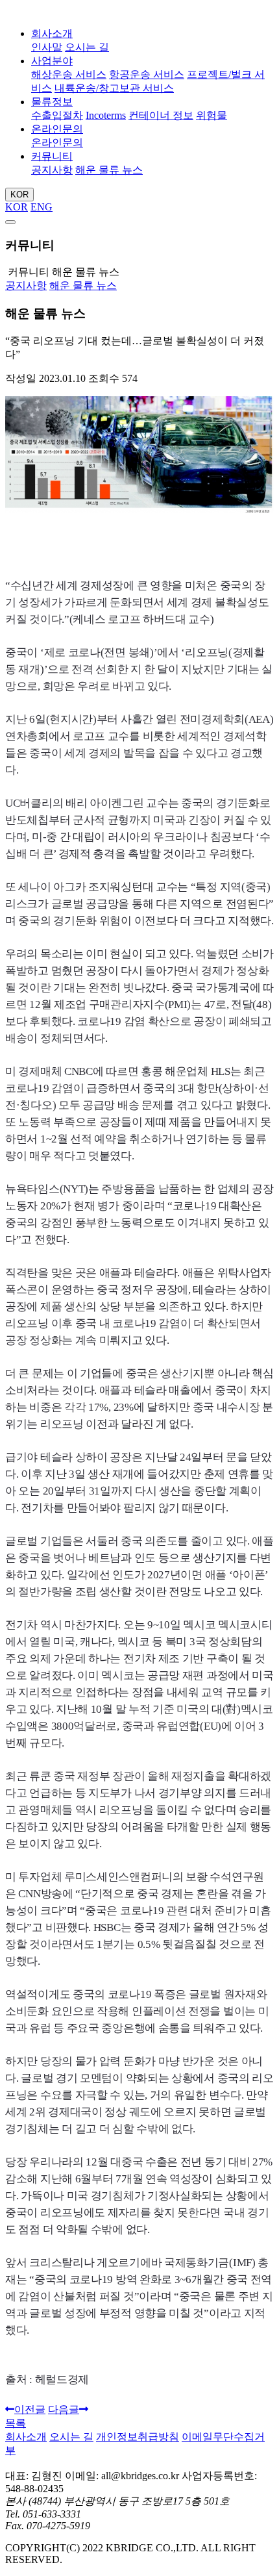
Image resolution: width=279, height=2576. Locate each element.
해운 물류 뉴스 (109, 170)
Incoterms (106, 115)
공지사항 (52, 170)
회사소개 (52, 33)
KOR (19, 195)
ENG (42, 207)
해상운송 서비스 (69, 74)
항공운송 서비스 (147, 74)
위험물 (212, 115)
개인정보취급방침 (138, 2437)
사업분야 (52, 61)
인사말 (47, 47)
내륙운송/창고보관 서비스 (114, 88)
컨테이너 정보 (161, 115)
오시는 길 (87, 47)
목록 (16, 2423)
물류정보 (52, 102)
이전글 (30, 2409)
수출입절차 (57, 115)
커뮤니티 (52, 156)
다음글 (64, 2409)
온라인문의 (57, 129)
